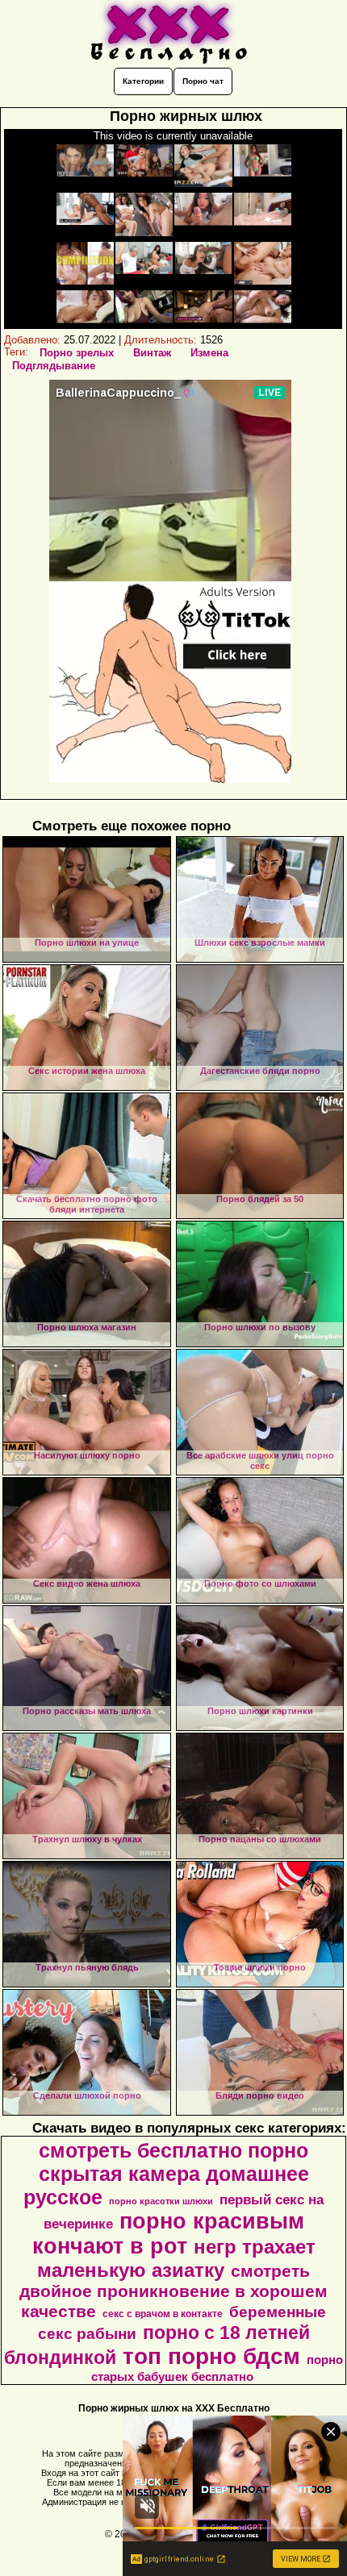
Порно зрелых (77, 353)
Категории (143, 81)
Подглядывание (54, 366)
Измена (209, 353)
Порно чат (203, 81)
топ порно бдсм (211, 2356)
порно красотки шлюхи (161, 2201)
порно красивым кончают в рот (168, 2234)
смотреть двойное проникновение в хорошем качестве (173, 2291)
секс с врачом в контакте (163, 2314)
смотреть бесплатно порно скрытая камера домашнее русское (166, 2174)
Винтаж (152, 353)
